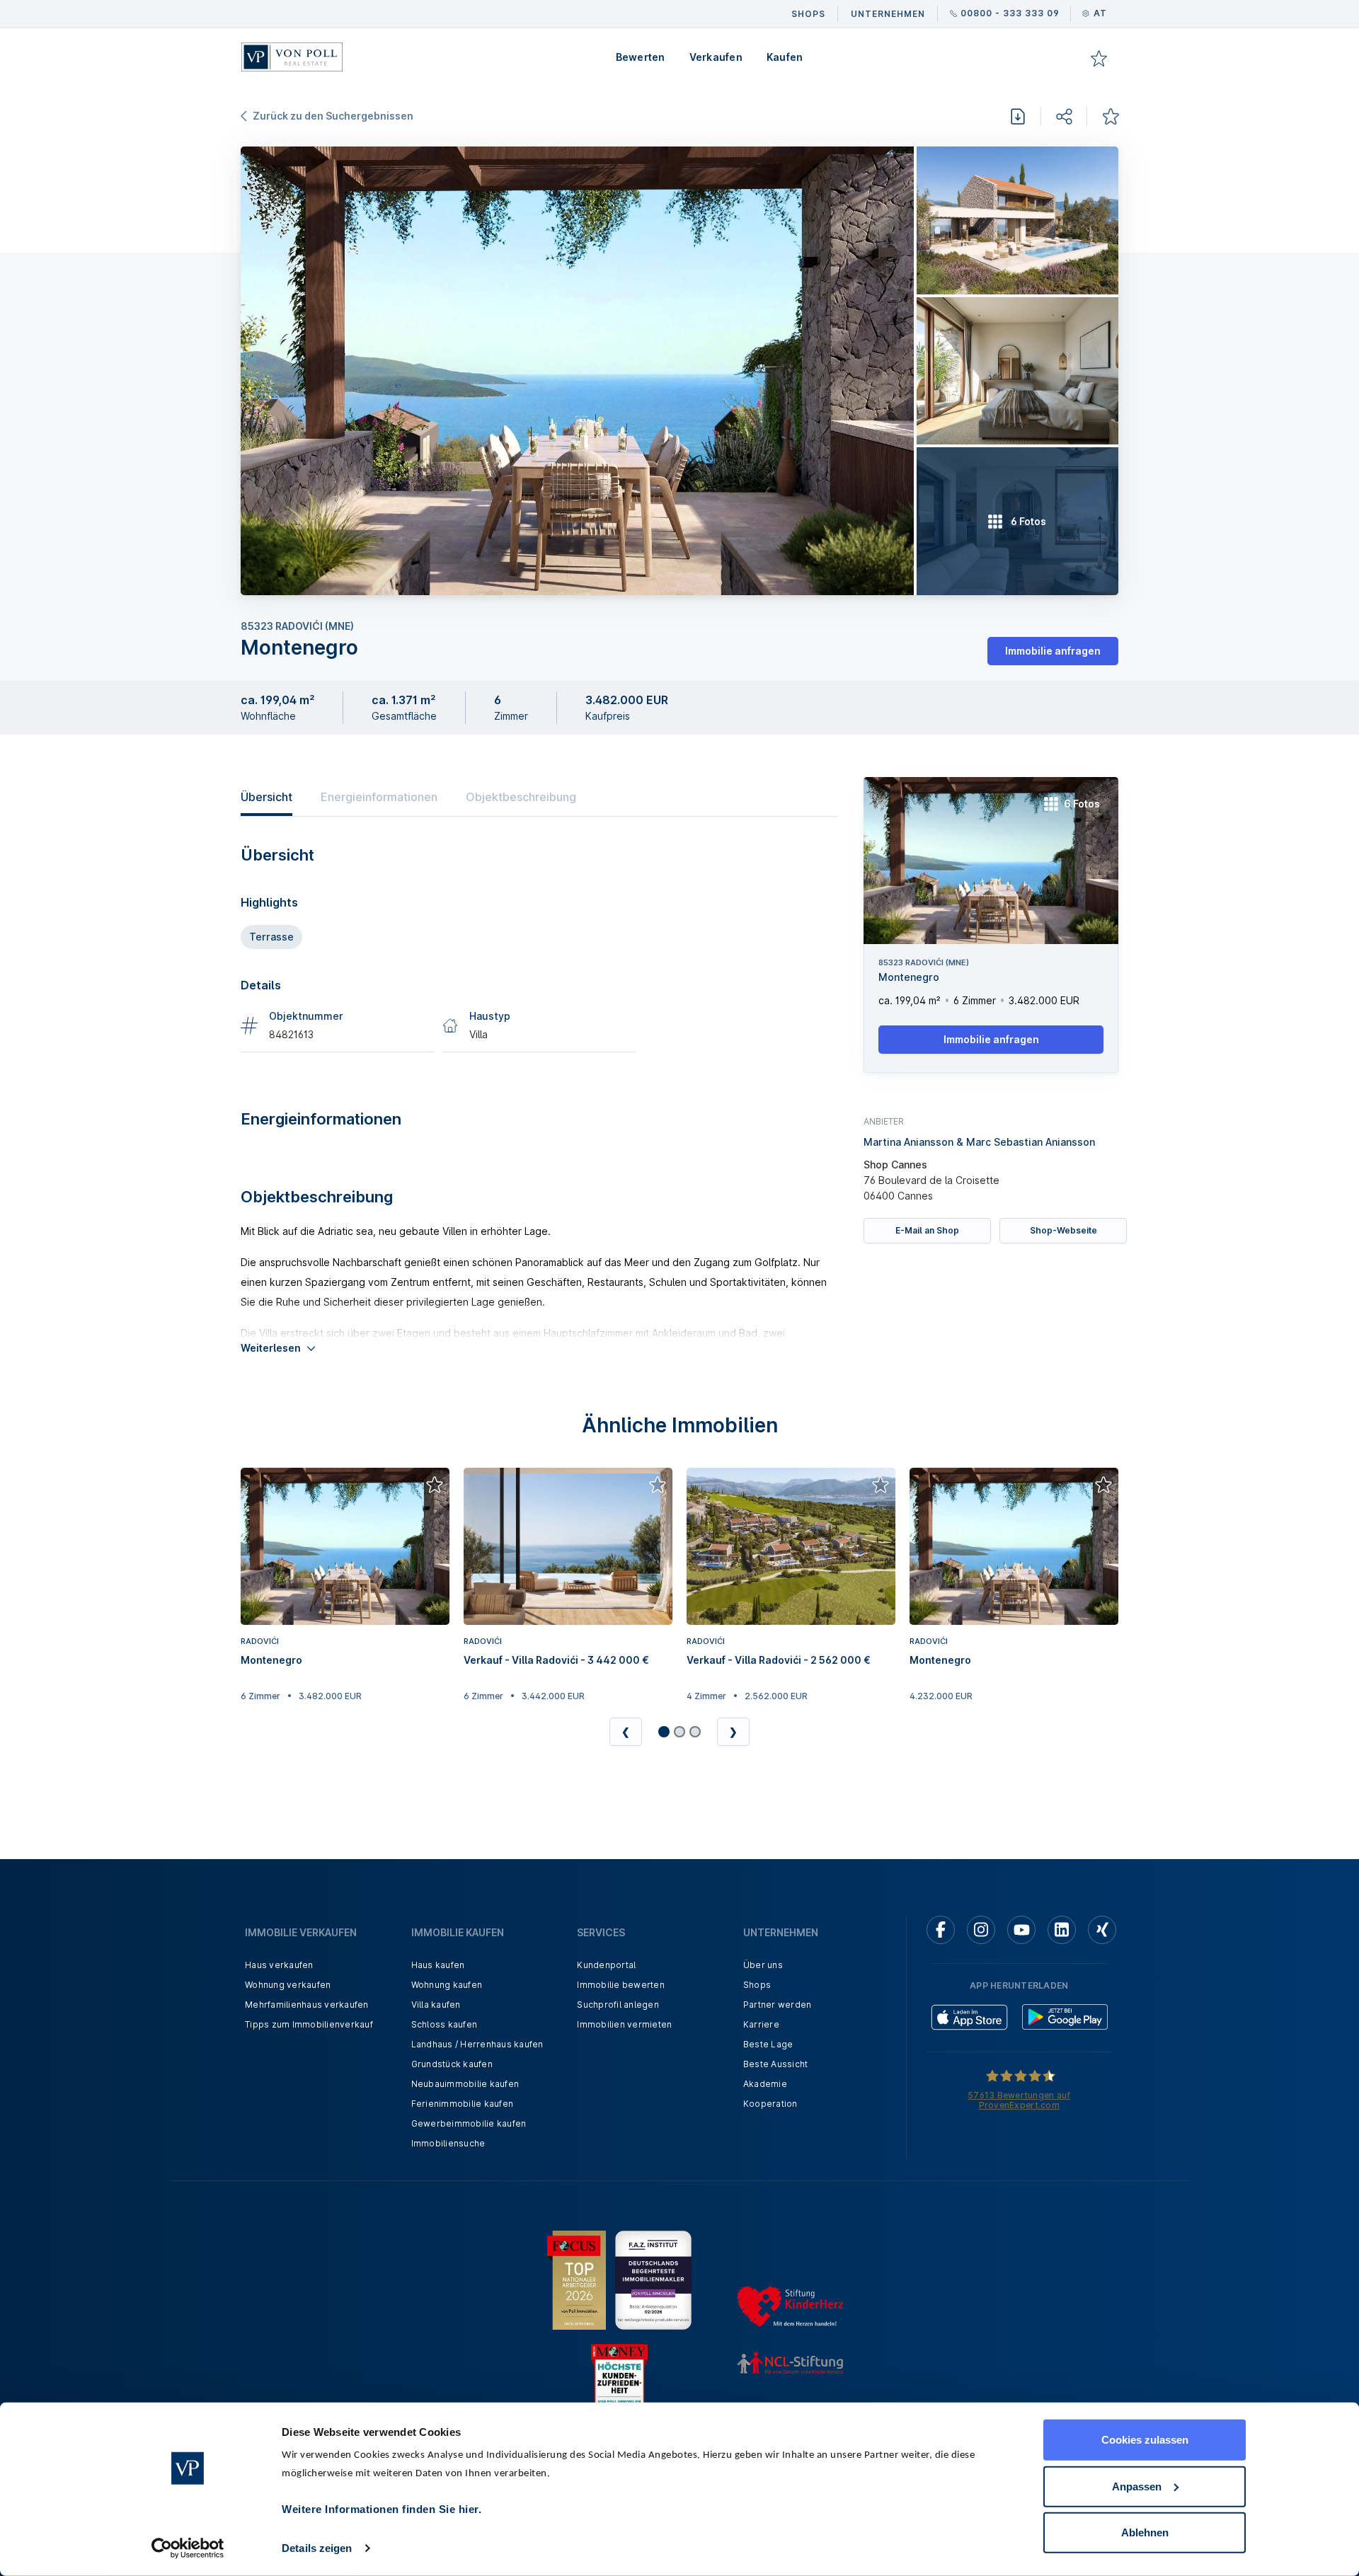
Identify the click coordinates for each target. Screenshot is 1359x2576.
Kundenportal (606, 1965)
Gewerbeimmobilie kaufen (469, 2123)
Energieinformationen (379, 797)
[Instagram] (981, 1930)
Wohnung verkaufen (288, 1985)
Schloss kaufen (445, 2024)
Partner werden (778, 2005)
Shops (757, 1985)
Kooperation (770, 2104)
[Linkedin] (1062, 1930)
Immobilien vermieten (624, 2024)
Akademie (765, 2084)
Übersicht (266, 797)
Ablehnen (1145, 2532)
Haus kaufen (438, 1965)
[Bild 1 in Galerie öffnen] (577, 371)
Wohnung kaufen (447, 1985)
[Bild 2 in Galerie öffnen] (1017, 220)
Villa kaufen (436, 2005)
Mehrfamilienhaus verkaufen (307, 2005)
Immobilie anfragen (1053, 651)
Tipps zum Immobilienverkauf (309, 2024)
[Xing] (1102, 1930)
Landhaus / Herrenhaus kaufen (477, 2044)
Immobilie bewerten (621, 1985)
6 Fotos (1082, 804)
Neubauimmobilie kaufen (465, 2084)
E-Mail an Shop (927, 1230)
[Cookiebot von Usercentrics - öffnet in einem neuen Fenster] (188, 2548)
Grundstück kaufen (452, 2064)
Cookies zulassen (1145, 2440)
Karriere (761, 2024)
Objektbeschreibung (521, 797)
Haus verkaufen (279, 1965)
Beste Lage (768, 2044)
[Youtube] (1021, 1930)
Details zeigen (317, 2548)
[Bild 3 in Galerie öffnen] (1017, 371)
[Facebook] (941, 1930)
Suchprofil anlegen (618, 2005)
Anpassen (1137, 2486)
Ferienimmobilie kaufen (463, 2104)
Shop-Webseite (1063, 1230)
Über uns (763, 1965)
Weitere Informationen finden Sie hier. (382, 2509)
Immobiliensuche (448, 2143)
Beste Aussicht (776, 2064)
